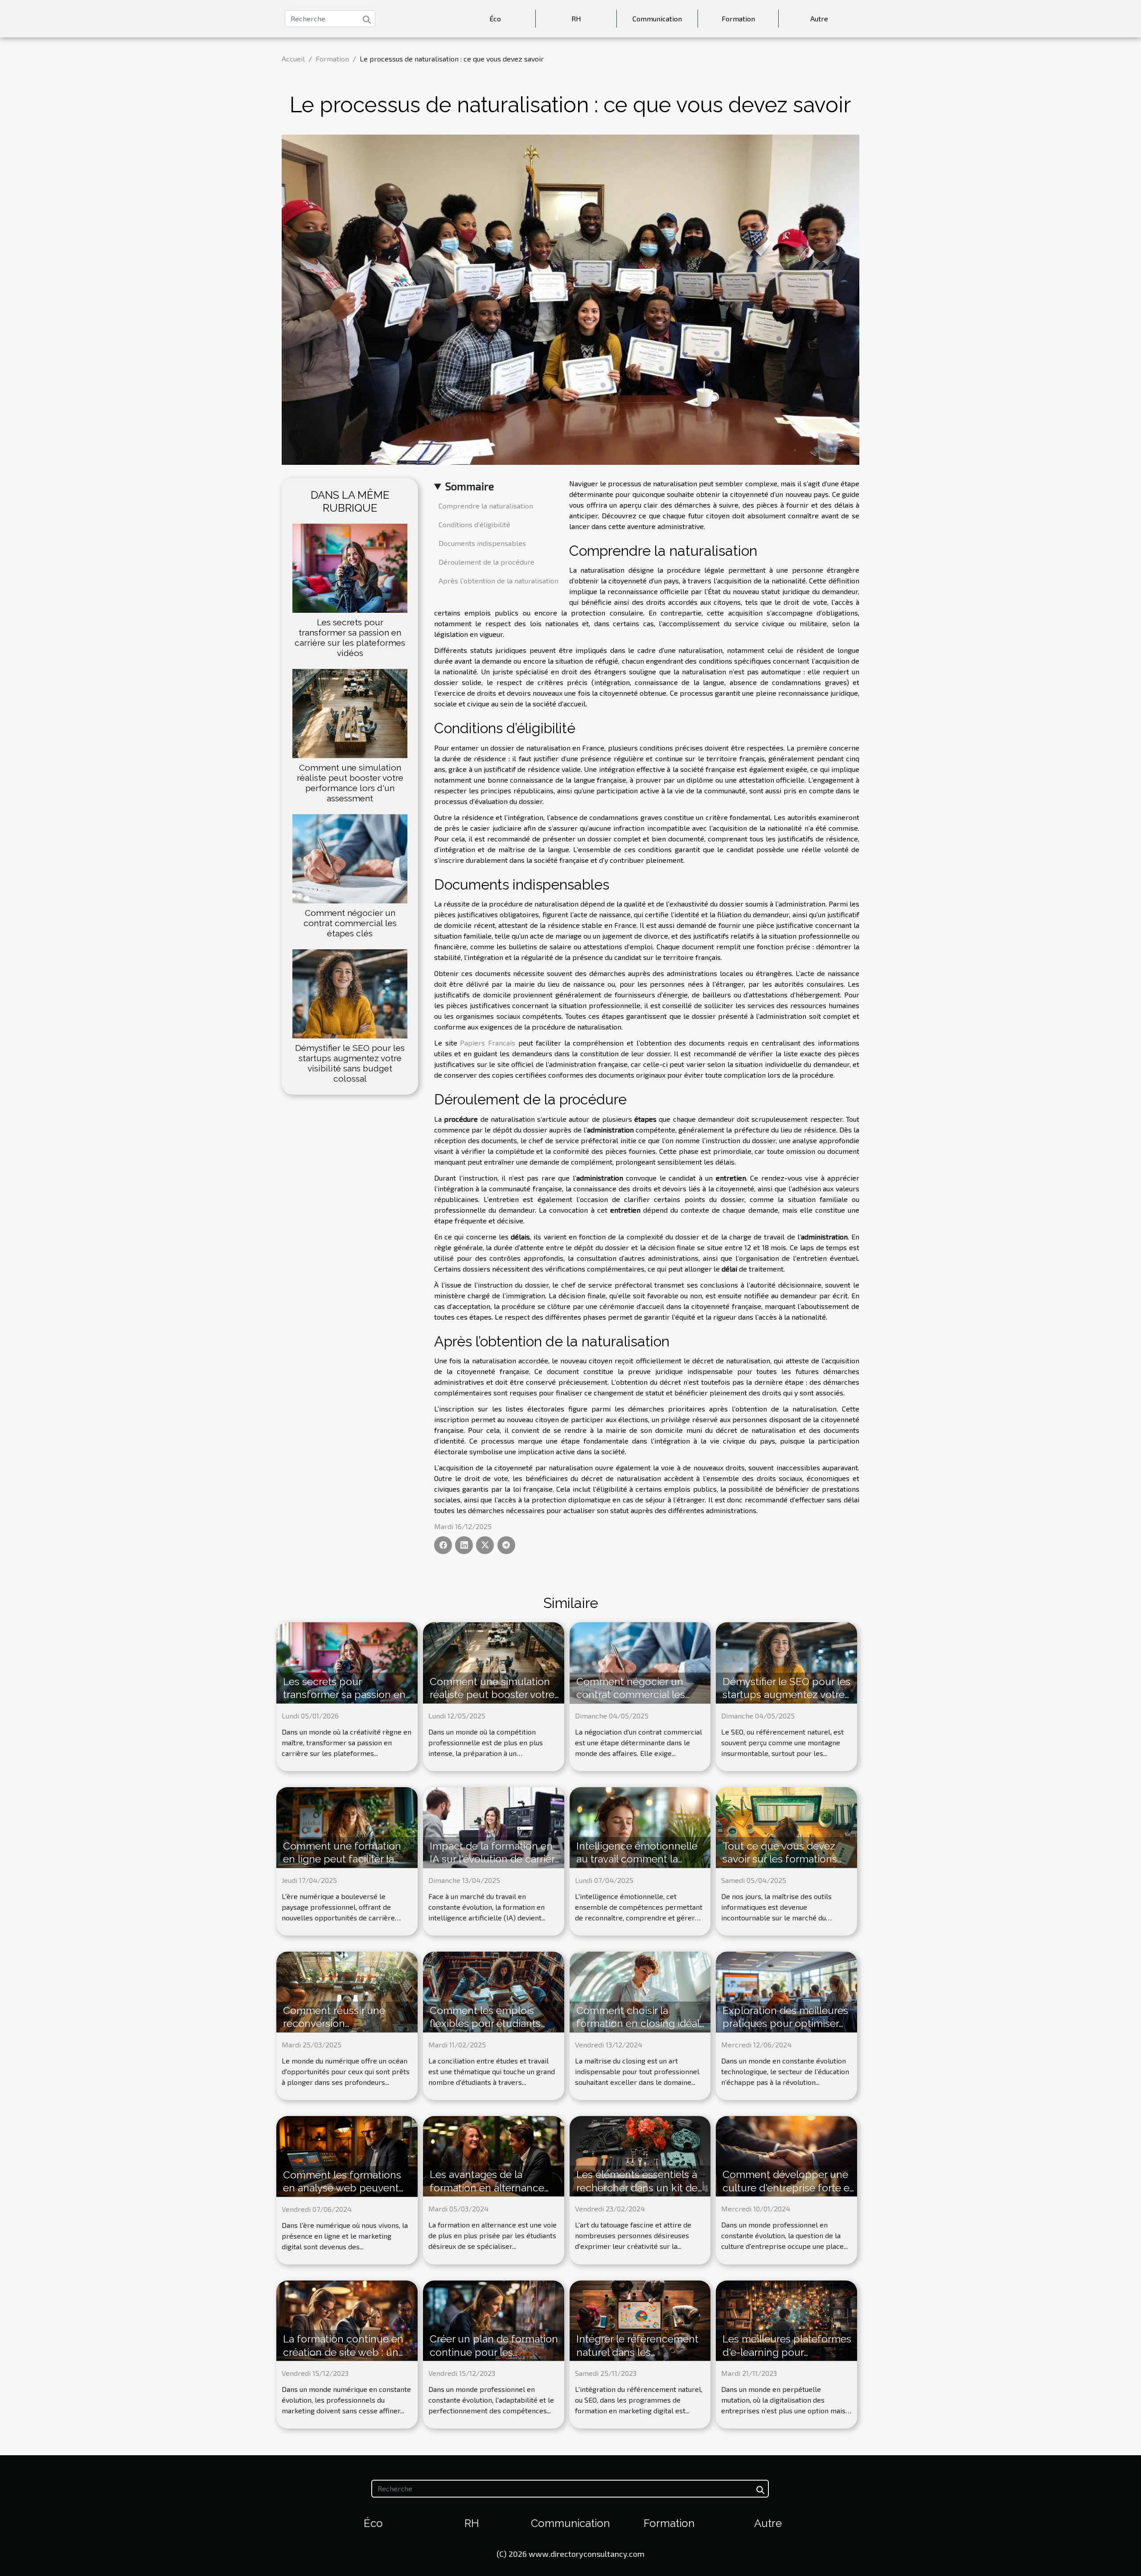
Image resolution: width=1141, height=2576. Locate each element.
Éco (495, 18)
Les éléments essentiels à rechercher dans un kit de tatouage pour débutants (637, 2188)
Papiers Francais (488, 1043)
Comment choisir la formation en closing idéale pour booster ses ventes (641, 2024)
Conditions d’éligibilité (474, 524)
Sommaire (470, 486)
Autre (819, 18)
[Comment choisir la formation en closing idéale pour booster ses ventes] (640, 1991)
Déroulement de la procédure (486, 562)
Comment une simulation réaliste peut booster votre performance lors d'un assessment (350, 783)
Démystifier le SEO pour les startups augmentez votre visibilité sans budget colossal (350, 1063)
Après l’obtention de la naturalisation (499, 580)
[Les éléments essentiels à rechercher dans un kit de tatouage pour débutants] (640, 2155)
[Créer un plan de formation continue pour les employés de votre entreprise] (494, 2320)
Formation (738, 18)
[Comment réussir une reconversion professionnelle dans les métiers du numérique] (347, 1991)
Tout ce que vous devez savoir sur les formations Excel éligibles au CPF (780, 1859)
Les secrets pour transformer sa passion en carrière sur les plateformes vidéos (350, 638)
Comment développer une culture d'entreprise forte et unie (788, 2188)
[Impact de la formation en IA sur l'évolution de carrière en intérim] (494, 1826)
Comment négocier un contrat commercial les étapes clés (350, 923)
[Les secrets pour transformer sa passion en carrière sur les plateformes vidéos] (350, 567)
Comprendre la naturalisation (486, 506)
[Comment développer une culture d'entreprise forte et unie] (786, 2155)
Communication (657, 18)
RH (576, 18)
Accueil (293, 59)
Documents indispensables (482, 543)
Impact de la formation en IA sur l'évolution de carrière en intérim (495, 1859)
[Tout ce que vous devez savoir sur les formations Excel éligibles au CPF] (786, 1826)
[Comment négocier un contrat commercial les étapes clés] (350, 858)
